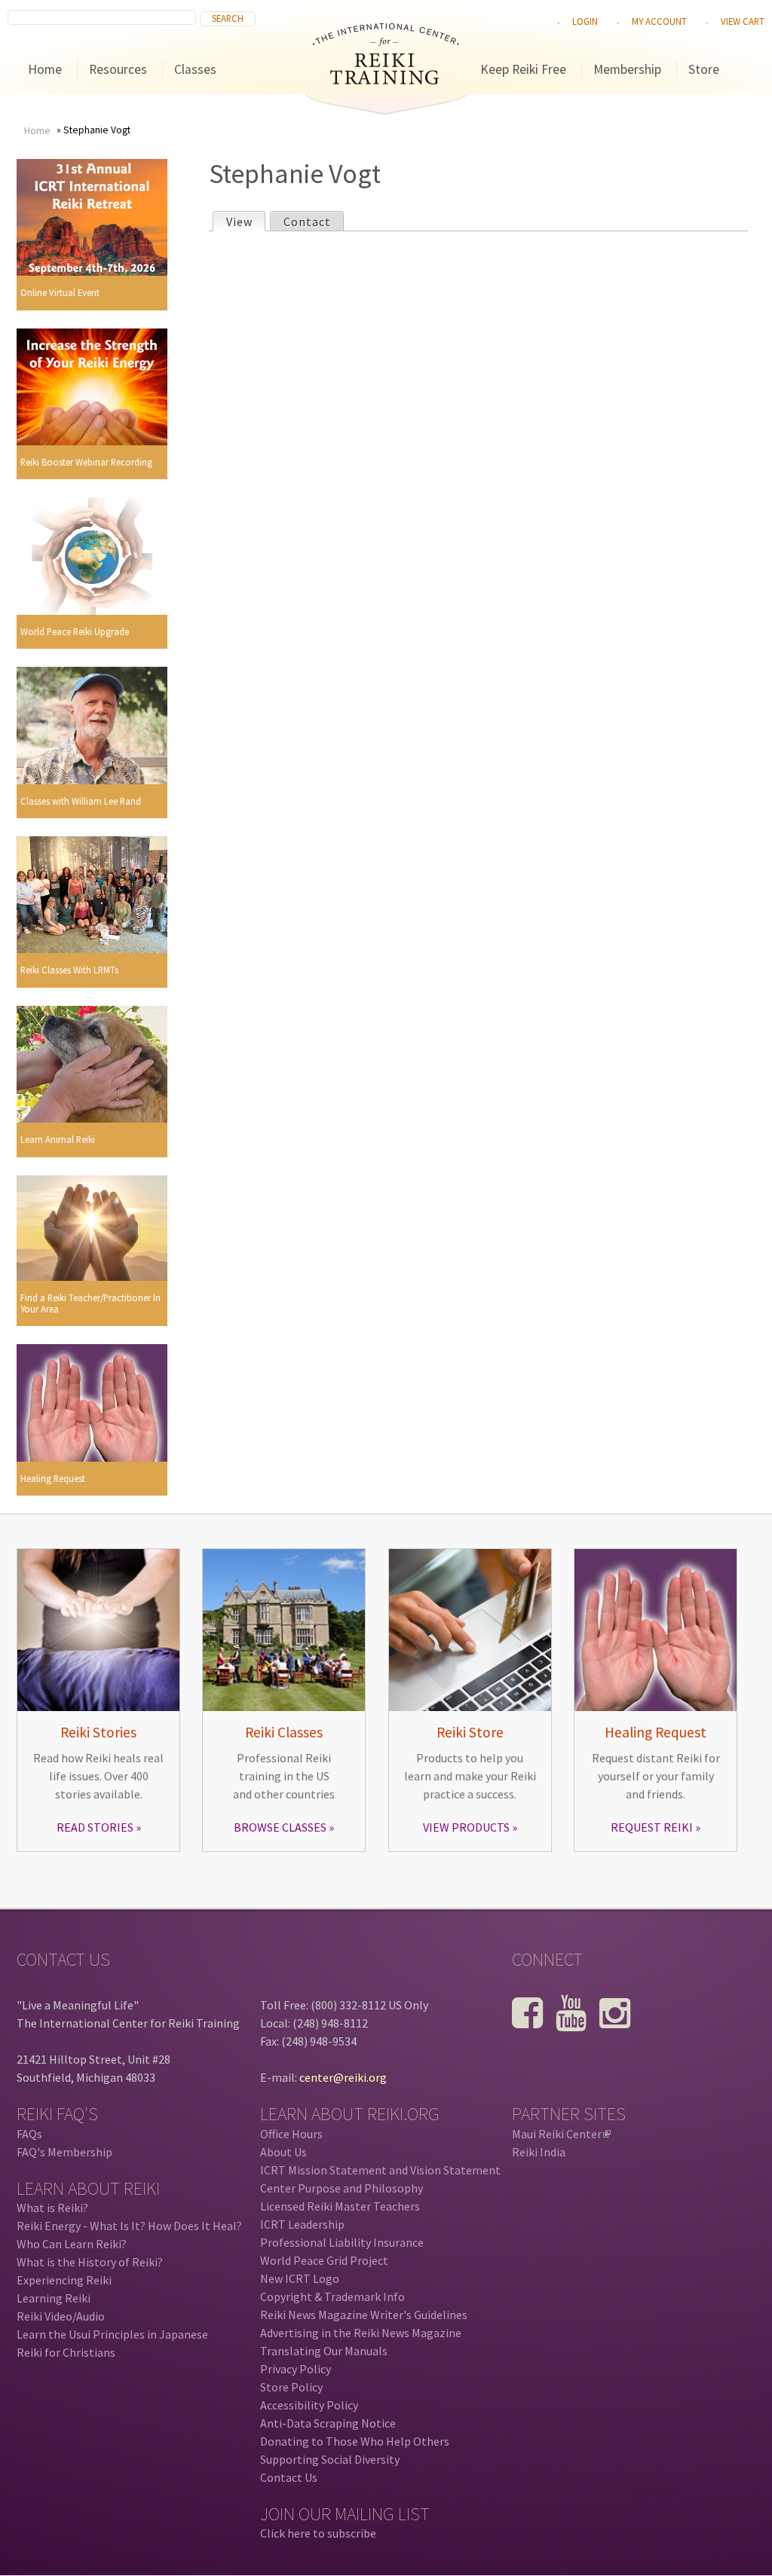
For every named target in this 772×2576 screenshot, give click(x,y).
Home (45, 69)
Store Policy (291, 2387)
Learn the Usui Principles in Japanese (112, 2334)
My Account (659, 21)
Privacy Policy (296, 2369)
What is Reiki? (52, 2208)
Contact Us (289, 2477)
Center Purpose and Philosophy (342, 2188)
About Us (283, 2152)
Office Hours (291, 2134)
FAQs (29, 2134)
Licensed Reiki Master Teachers (340, 2206)
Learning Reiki (54, 2298)
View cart (743, 21)
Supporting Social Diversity (330, 2459)
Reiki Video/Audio (61, 2316)
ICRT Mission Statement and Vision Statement (380, 2170)
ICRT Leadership (302, 2224)
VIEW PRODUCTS (466, 1827)
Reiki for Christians (66, 2352)
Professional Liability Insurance (342, 2242)
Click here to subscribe (318, 2533)
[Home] (386, 80)
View (245, 222)
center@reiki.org (343, 2077)
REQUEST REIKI (652, 1827)
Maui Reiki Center (560, 2134)
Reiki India (539, 2152)
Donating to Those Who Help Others (355, 2441)
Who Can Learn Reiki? (72, 2244)
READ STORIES (95, 1827)
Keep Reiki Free (523, 69)
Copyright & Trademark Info (332, 2296)
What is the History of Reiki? (90, 2262)
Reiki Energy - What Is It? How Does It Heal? (129, 2226)
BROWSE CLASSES (280, 1827)
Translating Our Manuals (324, 2351)
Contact (307, 222)
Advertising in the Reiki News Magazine (361, 2333)
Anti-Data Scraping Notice (328, 2423)
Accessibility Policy (309, 2405)
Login (585, 21)
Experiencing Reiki (64, 2280)
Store (704, 69)
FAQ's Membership (64, 2152)
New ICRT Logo (300, 2278)
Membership (627, 69)
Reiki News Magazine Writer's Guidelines (364, 2315)
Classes (195, 69)
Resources (118, 69)
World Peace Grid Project (324, 2260)
